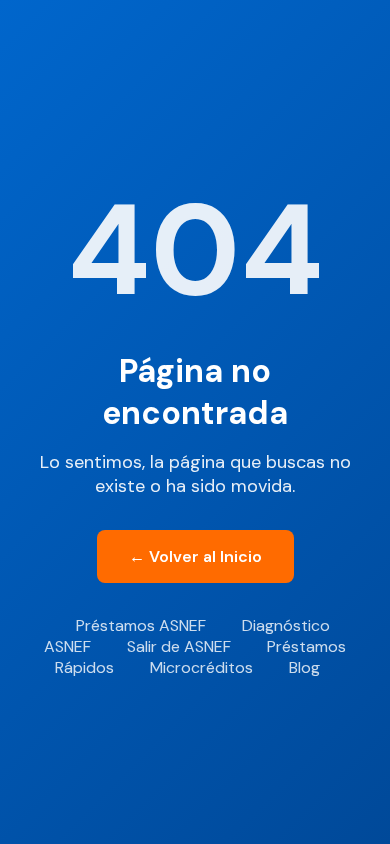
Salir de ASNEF (179, 646)
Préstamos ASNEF (141, 625)
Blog (304, 667)
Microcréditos (201, 667)
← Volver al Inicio (195, 556)
